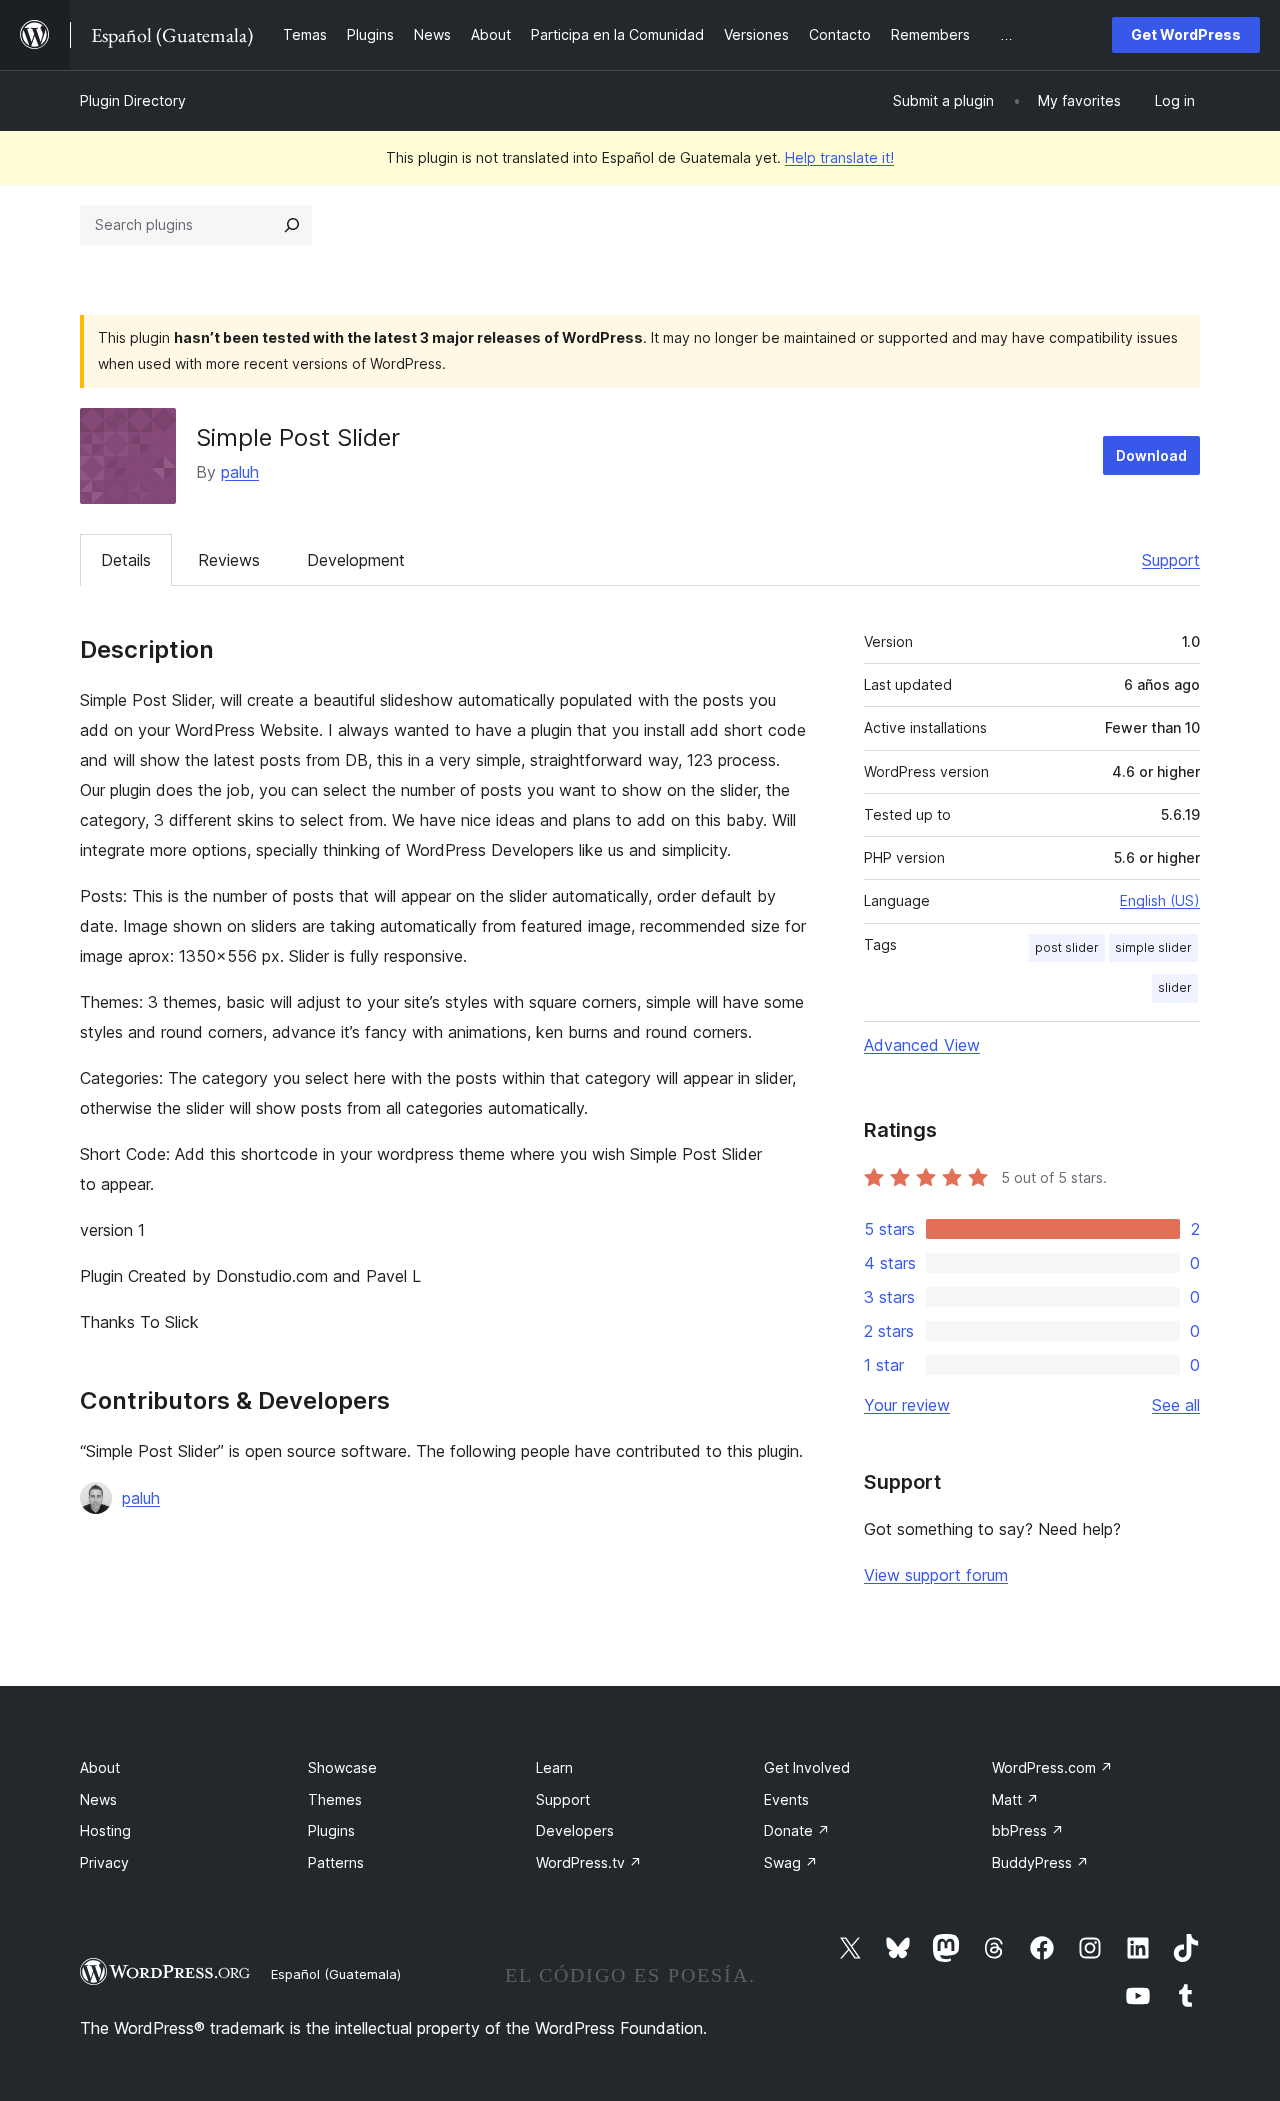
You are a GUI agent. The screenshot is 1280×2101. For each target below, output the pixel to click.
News (98, 1799)
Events (786, 1799)
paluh (240, 472)
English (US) (1160, 900)
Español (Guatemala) (336, 1974)
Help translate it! (839, 157)
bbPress (1028, 1830)
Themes (335, 1799)
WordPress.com (1052, 1767)
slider (1175, 987)
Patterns (336, 1862)
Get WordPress (1186, 34)
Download (1151, 455)
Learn (554, 1767)
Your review (907, 1405)
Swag (791, 1862)
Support (1171, 560)
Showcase (342, 1767)
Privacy (104, 1862)
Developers (575, 1830)
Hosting (105, 1830)
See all (1176, 1405)
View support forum (936, 1575)
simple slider (1153, 947)
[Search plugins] (292, 225)
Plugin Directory (133, 100)
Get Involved (807, 1767)
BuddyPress (1040, 1862)
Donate (797, 1830)
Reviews (229, 560)
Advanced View (922, 1045)
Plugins (331, 1830)
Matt (1015, 1799)
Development (356, 560)
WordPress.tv (589, 1862)
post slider (1067, 947)
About (100, 1767)
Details (126, 560)
